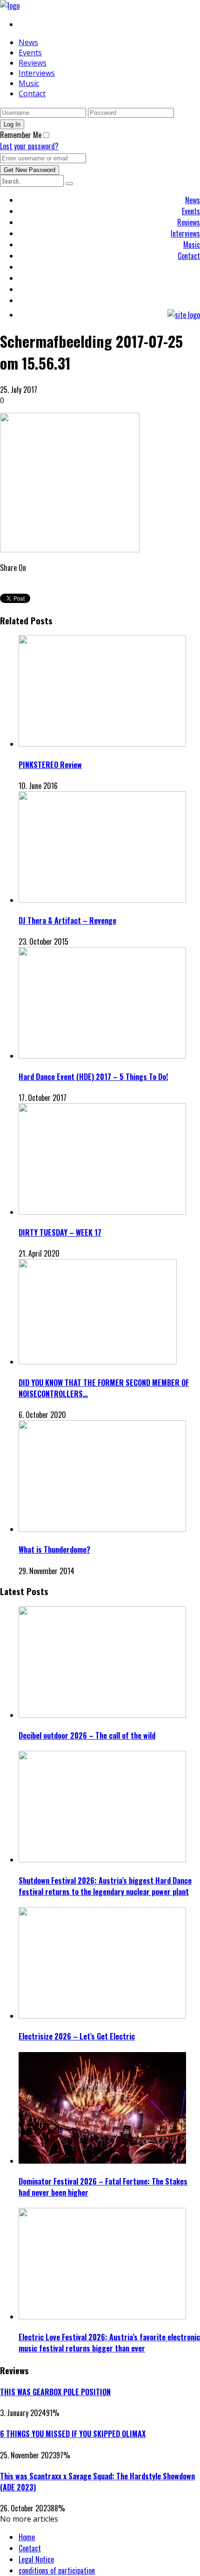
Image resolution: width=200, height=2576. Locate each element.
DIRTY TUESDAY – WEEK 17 (60, 1232)
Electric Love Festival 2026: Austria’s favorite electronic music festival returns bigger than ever (109, 2343)
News (28, 42)
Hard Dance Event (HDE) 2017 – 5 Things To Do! (93, 1077)
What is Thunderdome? (54, 1550)
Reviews (33, 63)
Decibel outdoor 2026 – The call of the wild (87, 1735)
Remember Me (21, 135)
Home (27, 2537)
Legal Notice (36, 2559)
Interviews (37, 73)
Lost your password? (29, 146)
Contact (32, 93)
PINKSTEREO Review (50, 765)
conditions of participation (57, 2570)
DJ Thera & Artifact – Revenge (67, 920)
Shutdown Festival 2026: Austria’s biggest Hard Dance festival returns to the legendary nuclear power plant (105, 1886)
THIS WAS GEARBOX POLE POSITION (55, 2392)
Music (29, 83)
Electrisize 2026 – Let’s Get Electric (77, 2036)
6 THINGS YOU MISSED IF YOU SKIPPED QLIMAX (73, 2434)
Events (30, 53)
